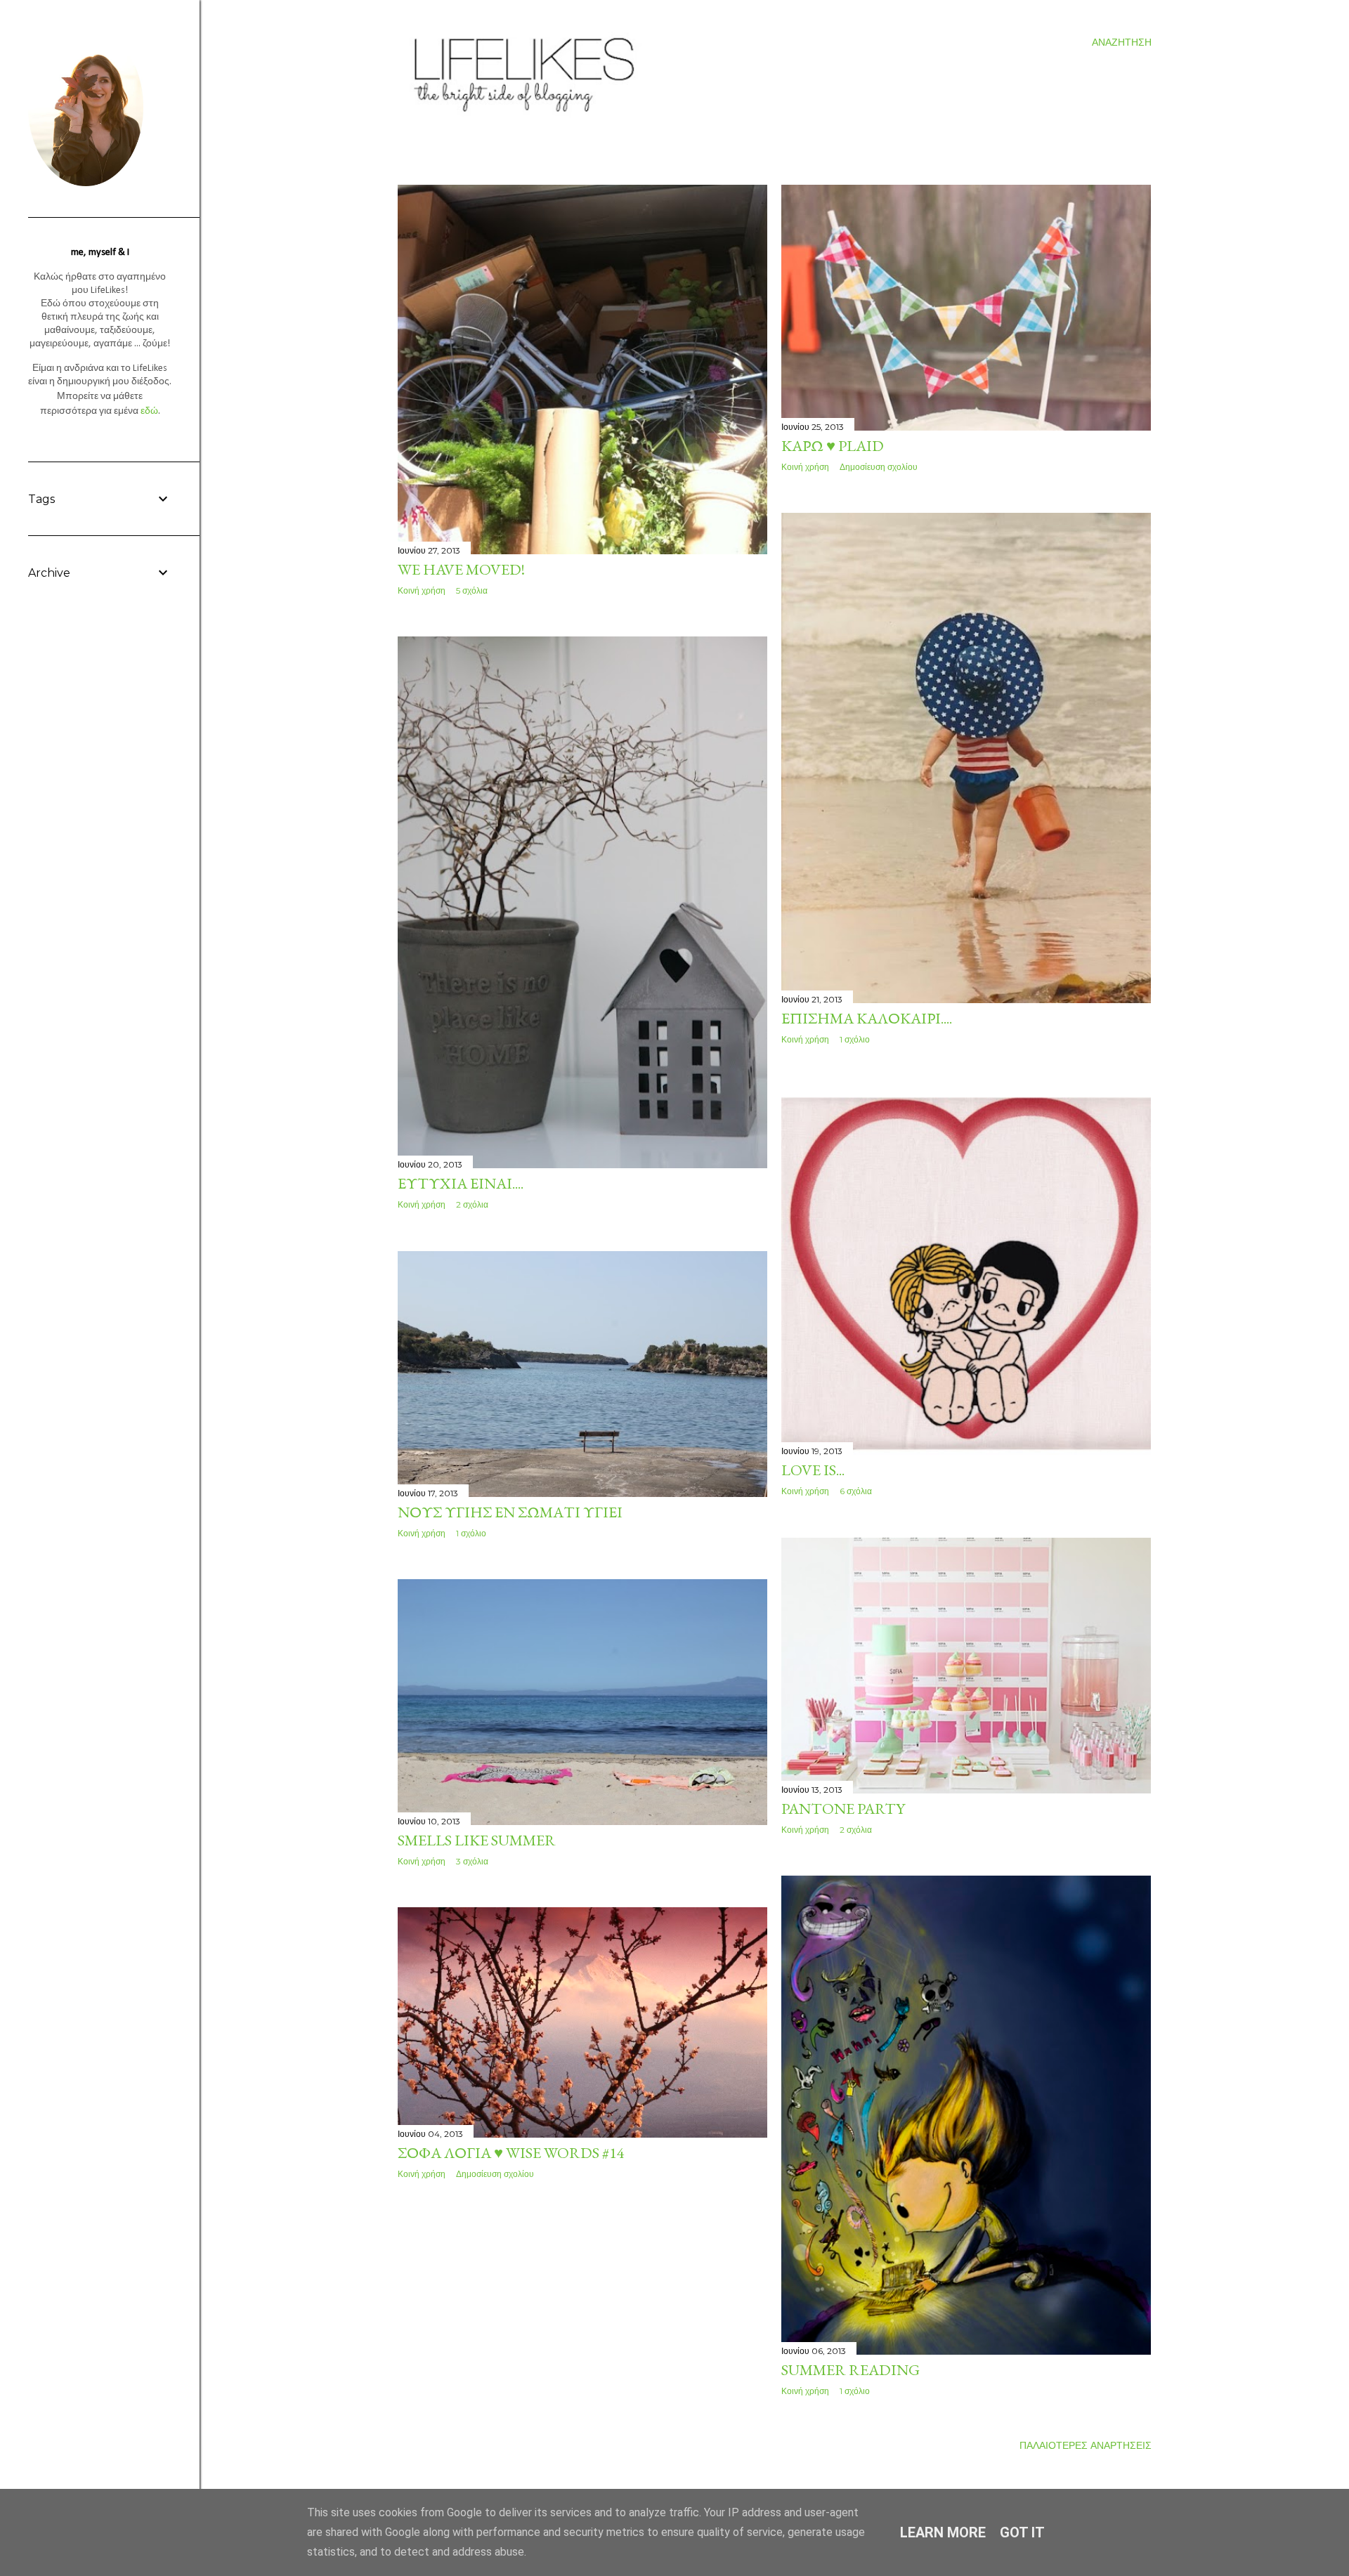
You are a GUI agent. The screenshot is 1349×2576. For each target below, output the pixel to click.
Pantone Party (843, 1809)
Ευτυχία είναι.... (461, 1183)
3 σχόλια (472, 1861)
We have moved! (461, 569)
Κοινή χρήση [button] (422, 590)
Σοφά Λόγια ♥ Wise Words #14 (511, 2153)
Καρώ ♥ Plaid (833, 446)
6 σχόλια (856, 1491)
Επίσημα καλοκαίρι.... (867, 1018)
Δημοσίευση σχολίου (879, 467)
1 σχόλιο (855, 1039)
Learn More (943, 2532)
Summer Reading (851, 2370)
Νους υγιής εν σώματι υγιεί (510, 1512)
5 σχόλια (472, 590)
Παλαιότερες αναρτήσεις (1086, 2445)
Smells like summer (477, 1840)
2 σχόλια (472, 1204)
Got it (1022, 2532)
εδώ (149, 411)
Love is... (813, 1470)
